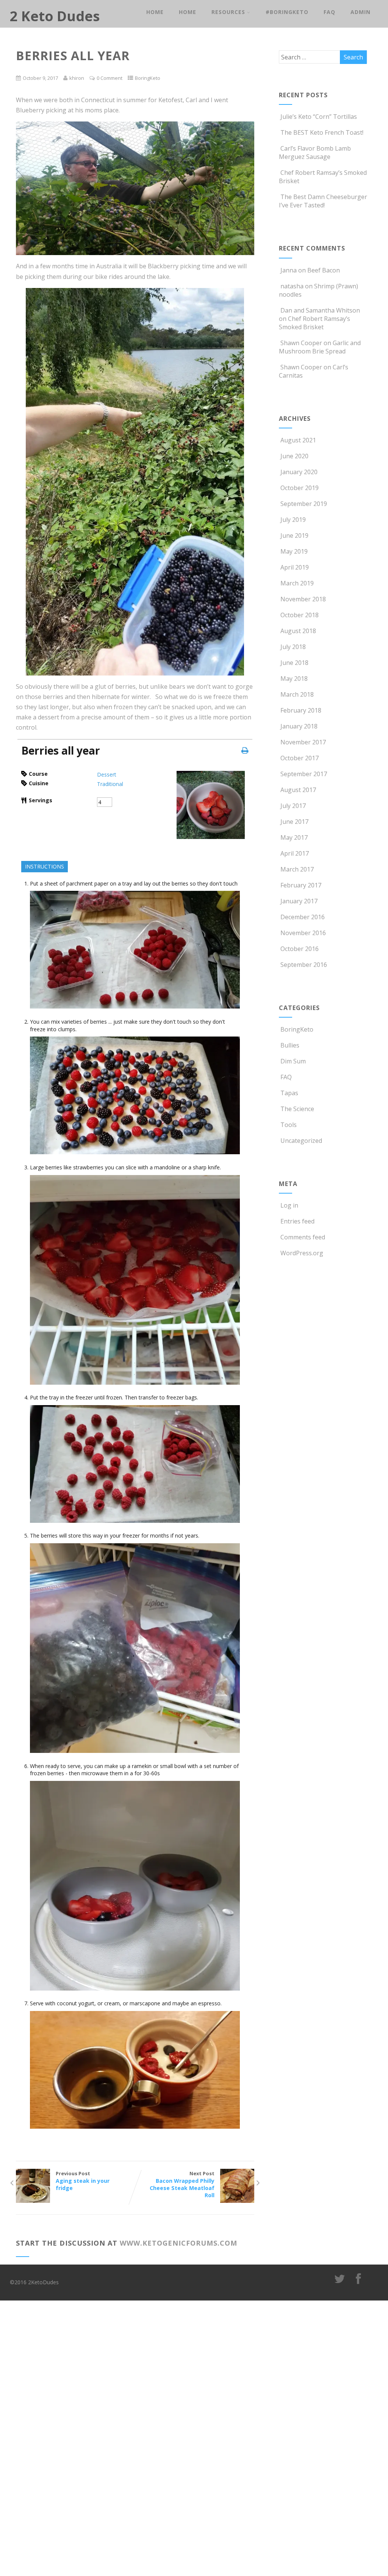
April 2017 (295, 853)
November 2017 (303, 742)
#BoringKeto (287, 12)
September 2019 (304, 504)
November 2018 (303, 599)
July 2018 (293, 647)
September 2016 (304, 965)
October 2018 (300, 615)
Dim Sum (293, 1061)
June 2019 (294, 535)
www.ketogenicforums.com (178, 2243)
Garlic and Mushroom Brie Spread (320, 347)
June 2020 (294, 456)
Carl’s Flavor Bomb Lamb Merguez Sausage (315, 153)
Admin (361, 12)
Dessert (107, 774)
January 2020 (299, 472)
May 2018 (294, 679)
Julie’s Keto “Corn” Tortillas (319, 117)
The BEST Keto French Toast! (322, 132)
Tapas (289, 1093)
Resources (228, 12)
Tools (289, 1125)
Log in (289, 1205)
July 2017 (293, 806)
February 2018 (301, 710)
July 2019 (293, 520)
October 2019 (300, 488)
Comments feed (303, 1237)
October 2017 (300, 758)
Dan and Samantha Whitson (320, 310)
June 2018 (294, 663)
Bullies (290, 1045)
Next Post (182, 2184)
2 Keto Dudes (55, 16)
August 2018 (298, 631)
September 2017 (304, 774)
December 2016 (303, 917)
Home (155, 12)
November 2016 (303, 933)
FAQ (329, 12)
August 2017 (298, 790)
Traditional (110, 784)
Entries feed (297, 1221)
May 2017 (294, 837)
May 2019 (294, 551)
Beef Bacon (324, 270)
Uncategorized (301, 1141)
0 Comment (110, 78)
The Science (297, 1109)
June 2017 (294, 822)
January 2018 (299, 726)
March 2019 (297, 583)
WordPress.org (302, 1253)
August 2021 (298, 440)
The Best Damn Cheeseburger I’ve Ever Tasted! (323, 201)
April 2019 (295, 567)
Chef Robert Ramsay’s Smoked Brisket (314, 323)
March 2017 (297, 869)
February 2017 (301, 885)
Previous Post (83, 2181)
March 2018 (297, 694)
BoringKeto (148, 78)
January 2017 (299, 901)
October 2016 (300, 949)
